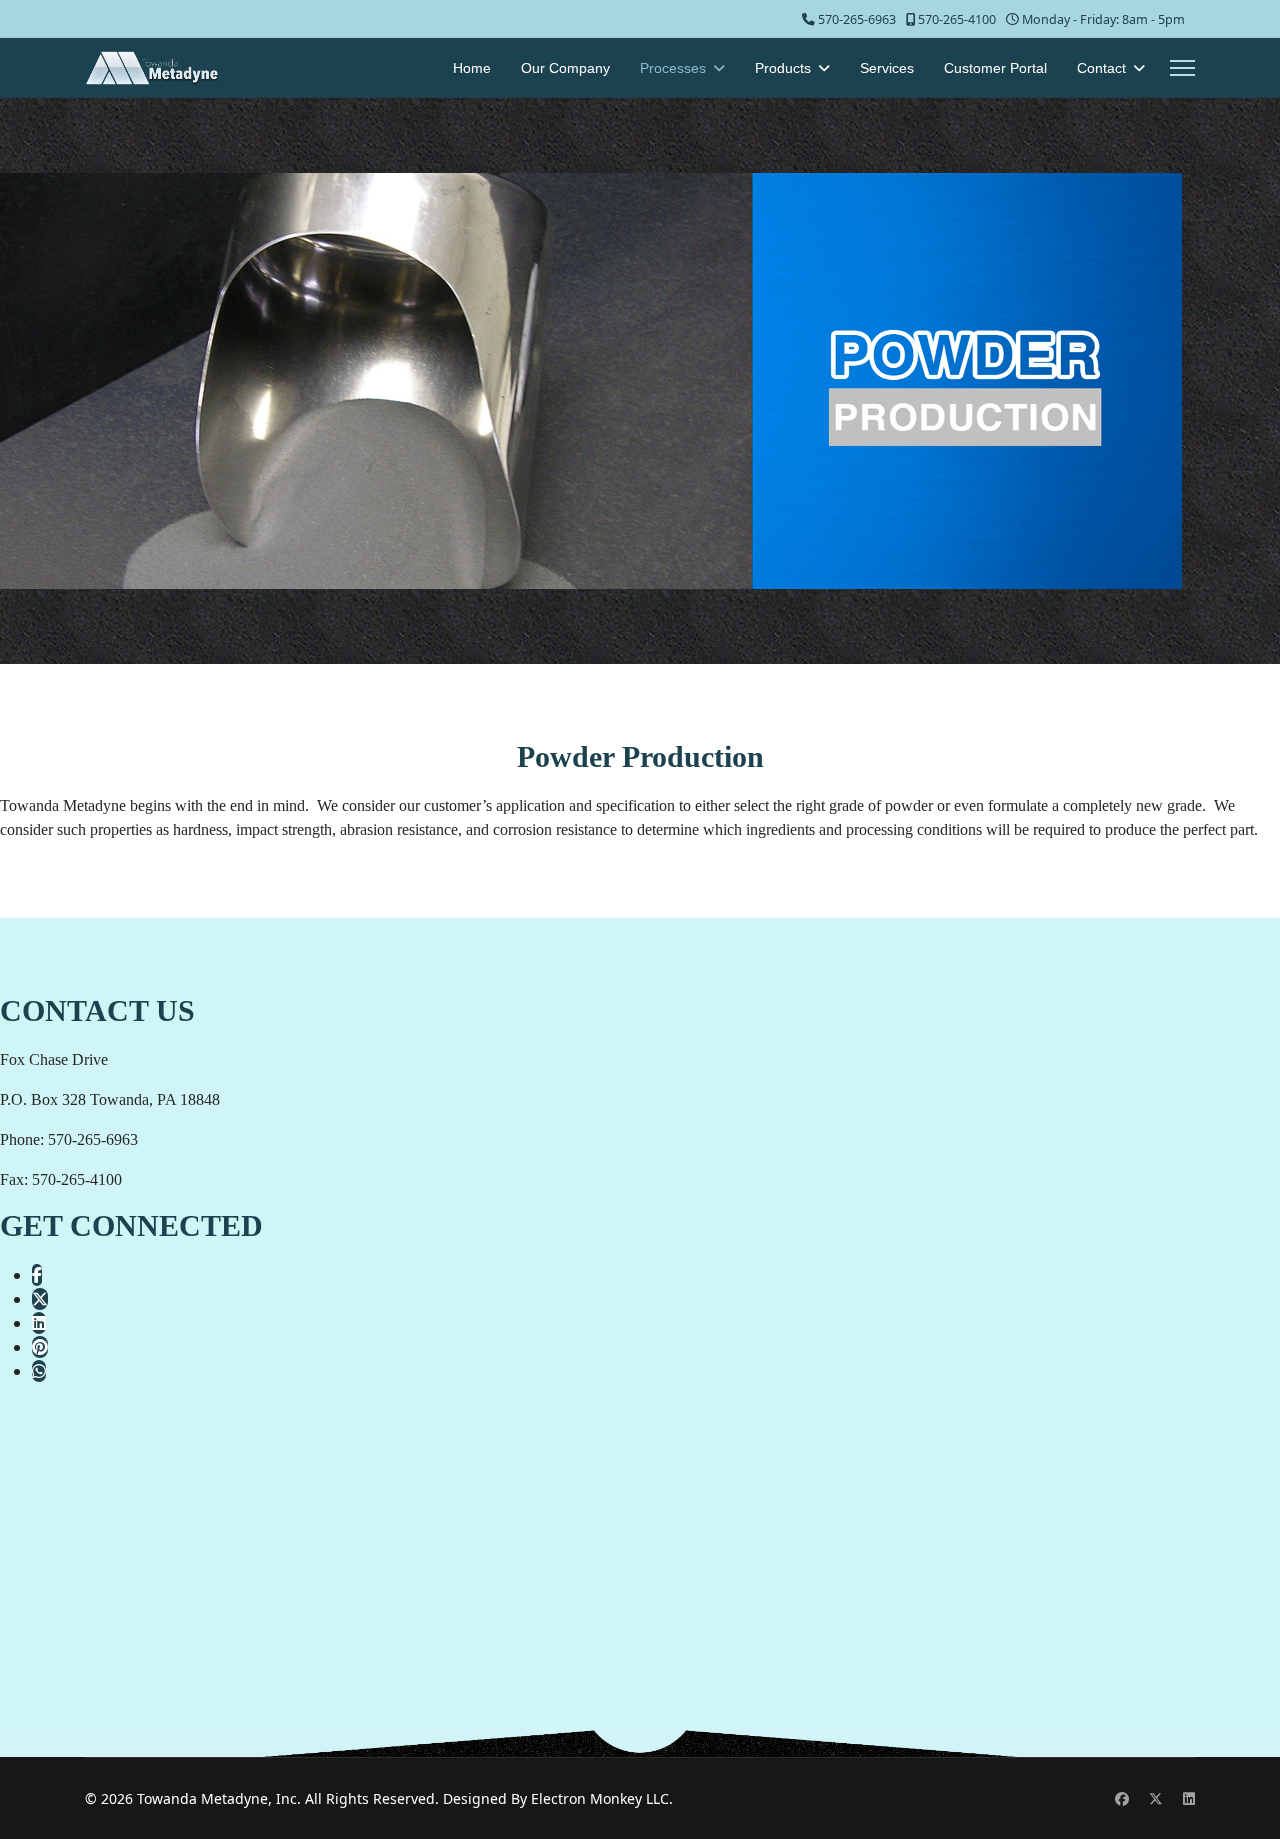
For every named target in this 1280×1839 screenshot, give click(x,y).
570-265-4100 (957, 19)
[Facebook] (1122, 1798)
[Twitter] (1156, 1798)
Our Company (565, 68)
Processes (673, 68)
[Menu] (1182, 68)
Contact (1101, 68)
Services (887, 68)
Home (472, 68)
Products (783, 68)
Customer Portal (995, 68)
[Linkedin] (1189, 1798)
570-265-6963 (857, 19)
